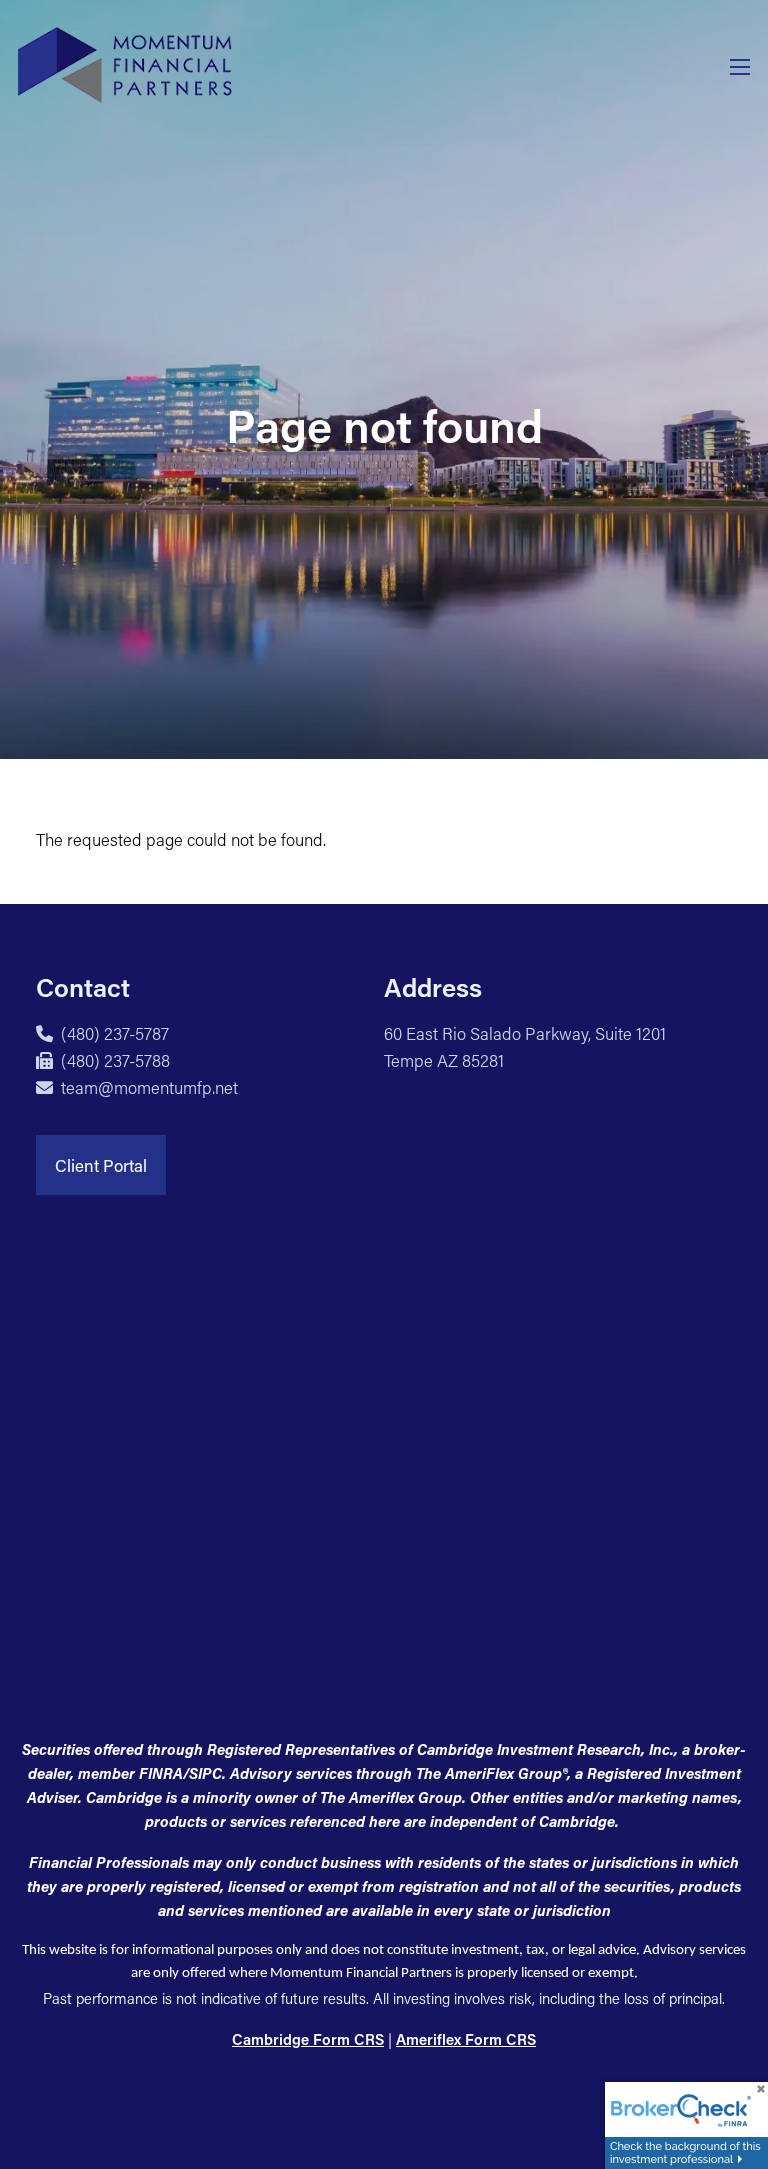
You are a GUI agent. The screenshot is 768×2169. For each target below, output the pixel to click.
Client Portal (101, 1165)
